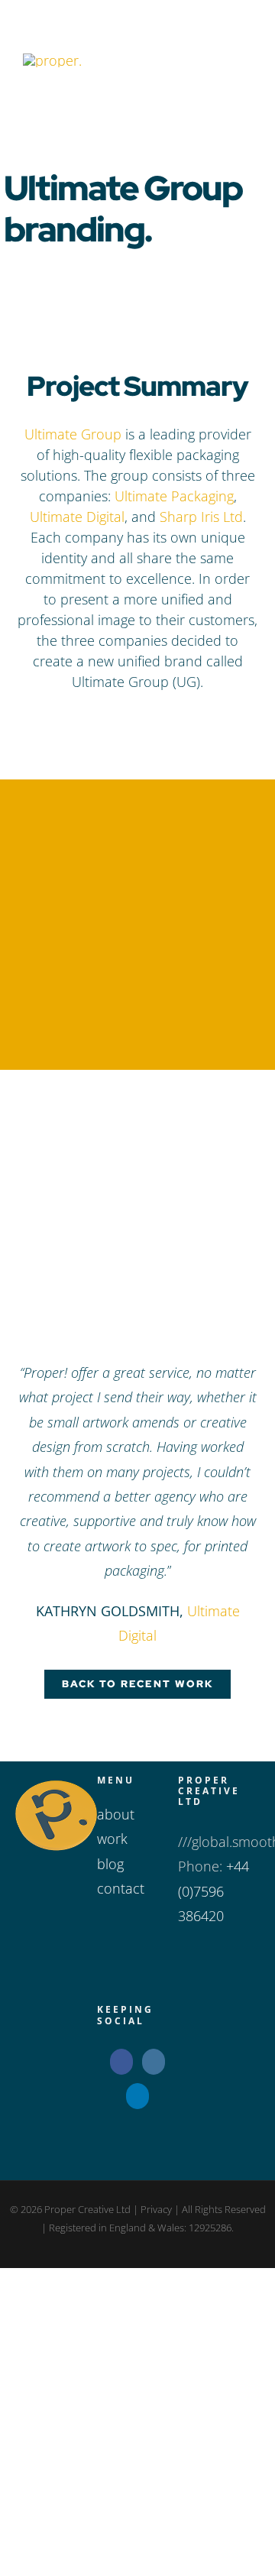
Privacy (156, 2209)
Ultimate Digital (77, 517)
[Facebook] (121, 2062)
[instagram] (112, 719)
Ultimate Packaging (174, 496)
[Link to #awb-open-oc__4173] (218, 60)
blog (110, 1864)
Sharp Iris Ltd (201, 517)
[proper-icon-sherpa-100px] (52, 60)
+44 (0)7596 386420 (214, 1891)
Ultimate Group (73, 434)
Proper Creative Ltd (86, 2209)
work (112, 1839)
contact (121, 1888)
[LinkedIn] (137, 2096)
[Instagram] (154, 2062)
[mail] (163, 719)
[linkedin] (137, 719)
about (116, 1814)
